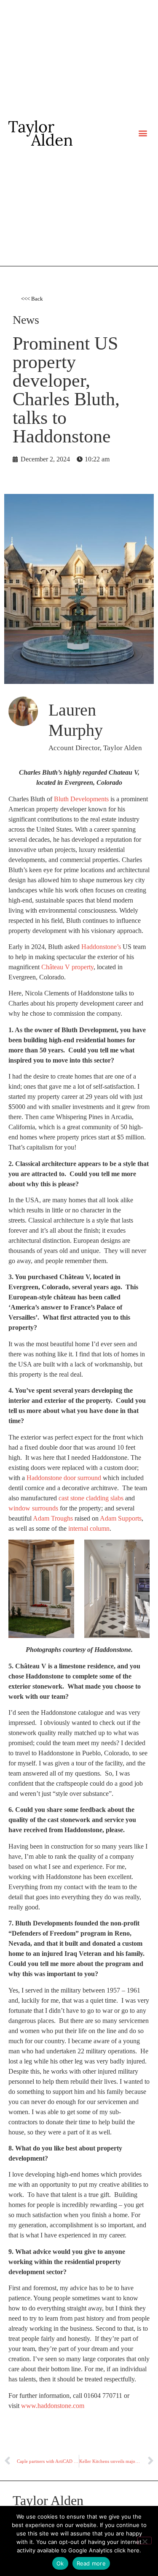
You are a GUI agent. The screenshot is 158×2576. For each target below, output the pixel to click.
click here (127, 2550)
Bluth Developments (81, 799)
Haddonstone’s (101, 947)
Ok (60, 2563)
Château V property (67, 967)
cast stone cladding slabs (91, 1498)
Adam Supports (121, 1518)
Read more (91, 2563)
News (26, 320)
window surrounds (33, 1508)
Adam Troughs (53, 1518)
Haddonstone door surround (64, 1478)
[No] (145, 2541)
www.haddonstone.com (53, 2406)
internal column (89, 1528)
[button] (143, 133)
